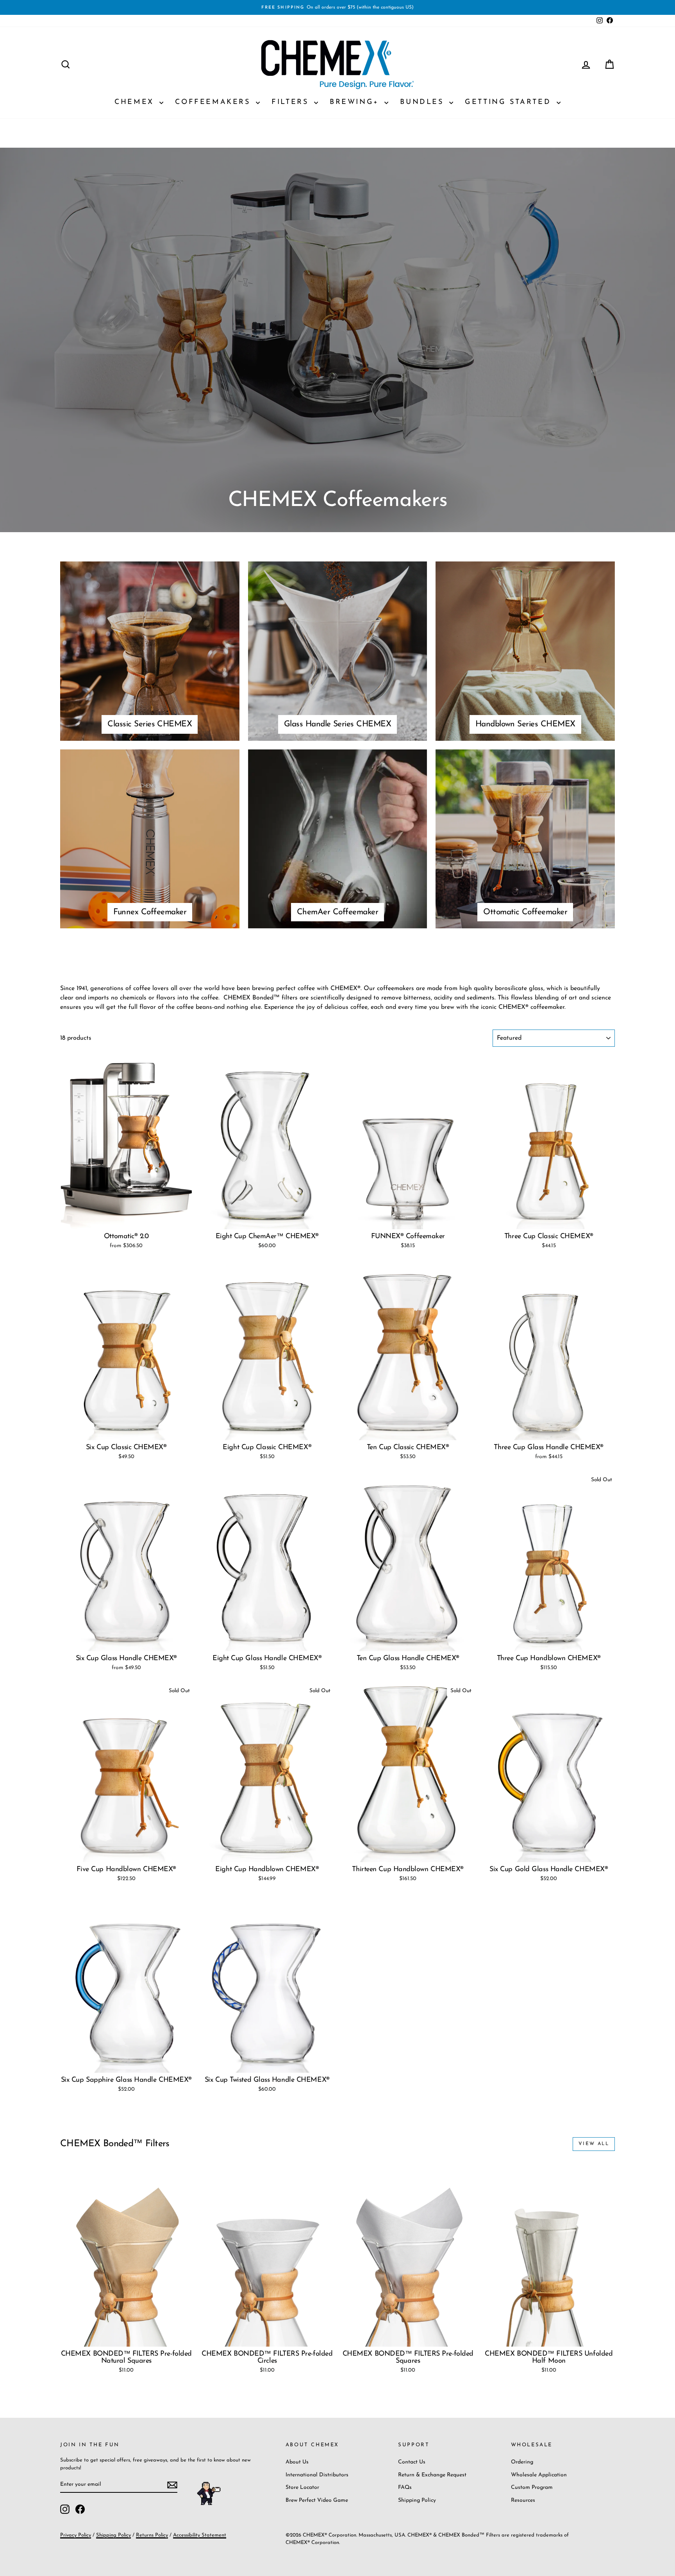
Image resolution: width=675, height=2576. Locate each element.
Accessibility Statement (200, 2535)
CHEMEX (136, 102)
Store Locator (302, 2488)
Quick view (126, 1221)
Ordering (522, 2462)
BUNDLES (424, 102)
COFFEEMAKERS (214, 102)
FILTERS (292, 102)
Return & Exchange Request (432, 2475)
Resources (523, 2500)
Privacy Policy (76, 2535)
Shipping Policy (417, 2500)
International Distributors (317, 2475)
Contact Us (412, 2462)
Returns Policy (152, 2535)
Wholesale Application (539, 2475)
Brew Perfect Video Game (317, 2500)
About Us (297, 2462)
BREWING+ (356, 102)
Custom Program (532, 2488)
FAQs (405, 2488)
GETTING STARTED (510, 102)
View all (594, 2144)
